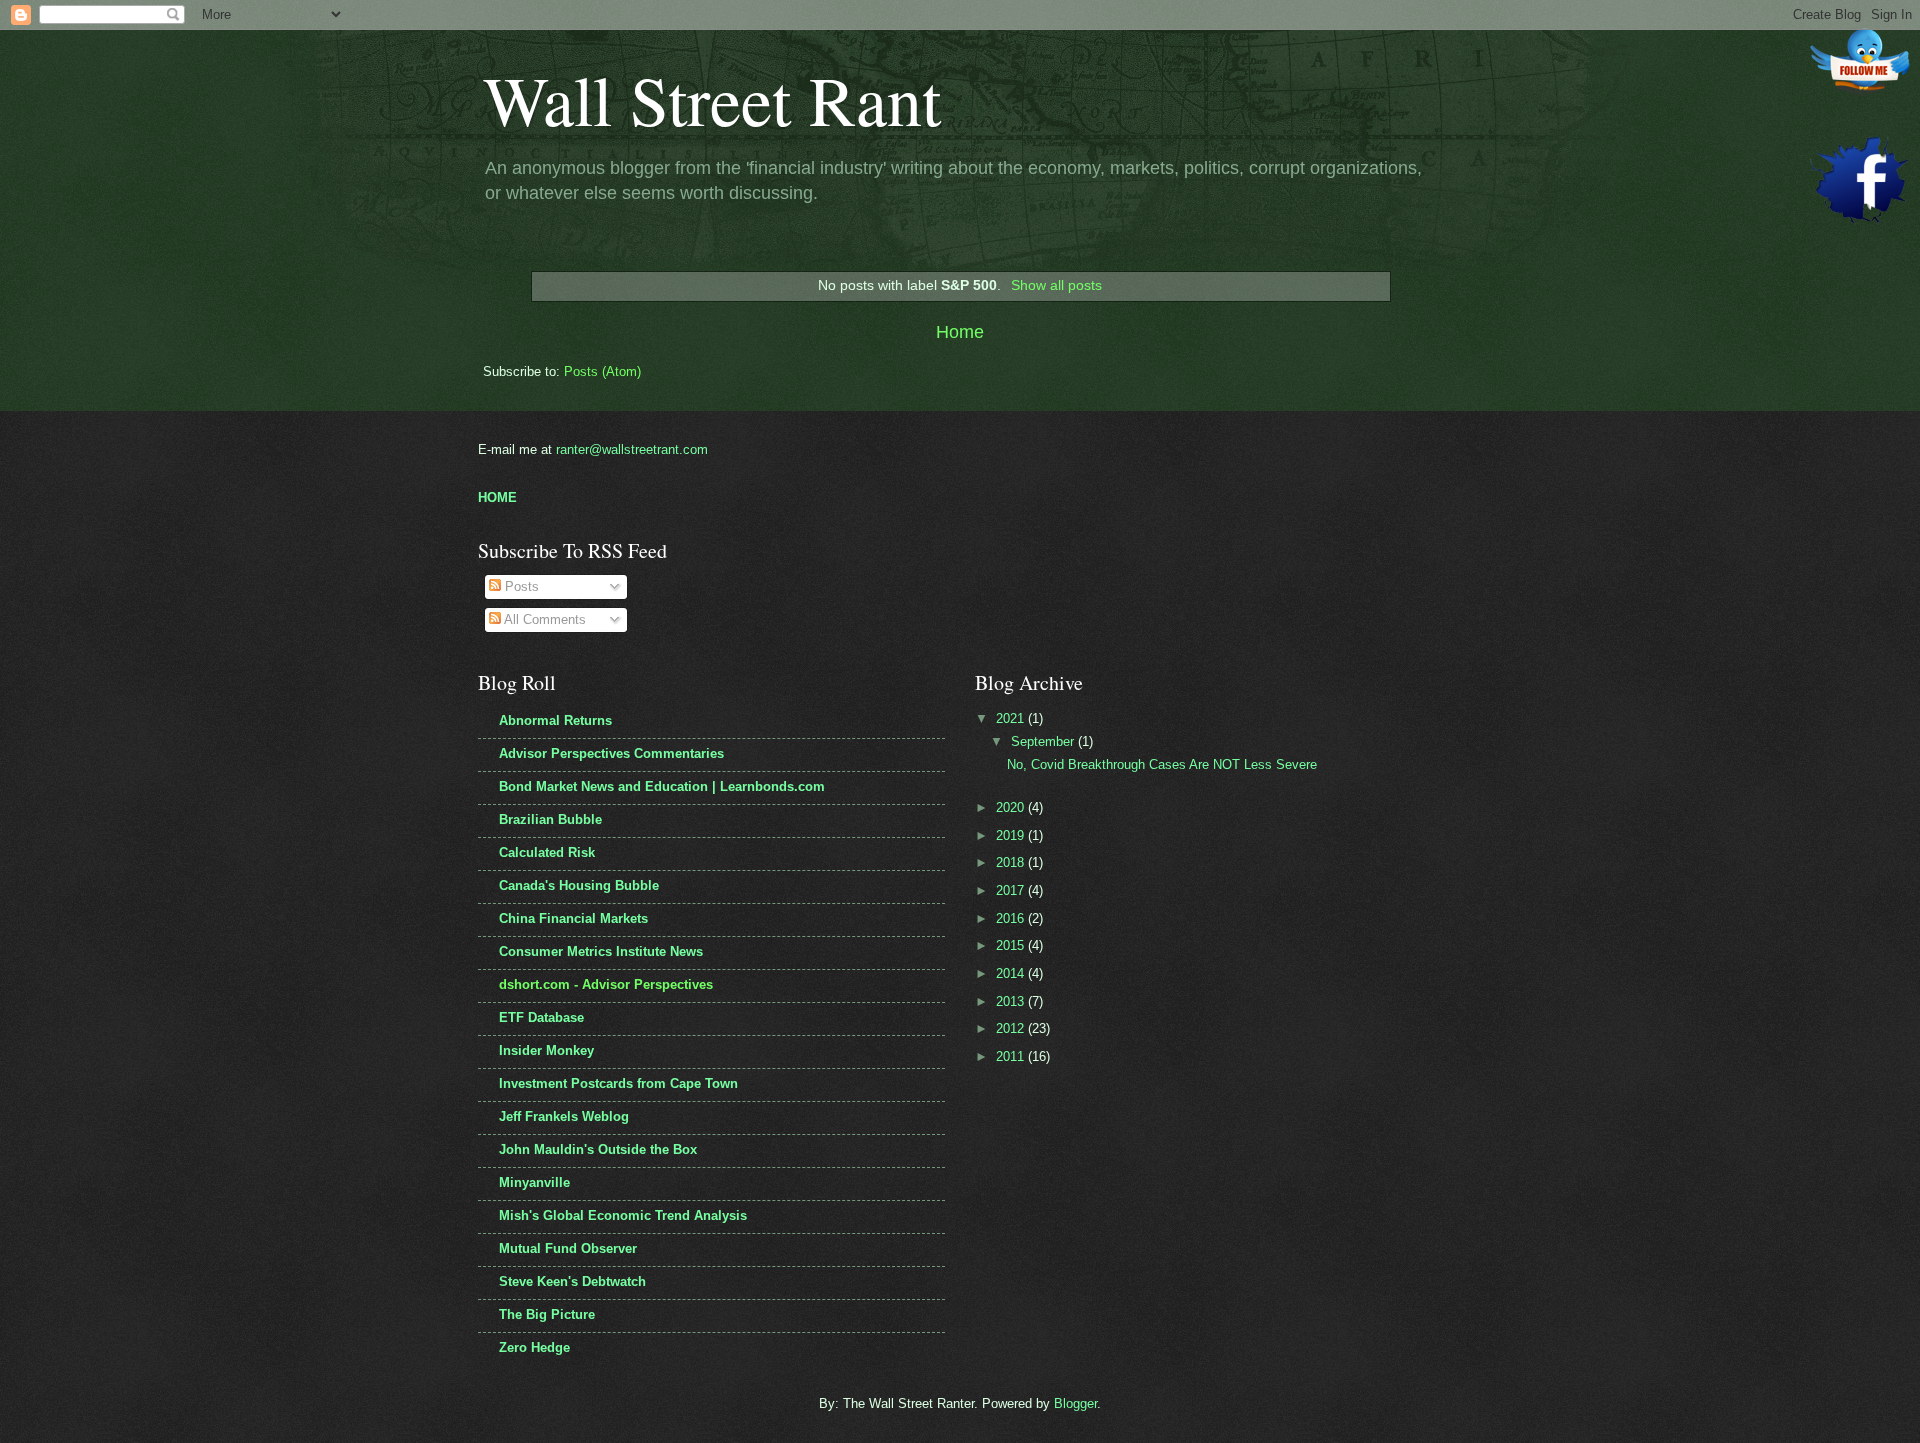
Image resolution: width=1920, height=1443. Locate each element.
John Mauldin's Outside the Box (598, 1149)
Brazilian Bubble (550, 819)
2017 (1012, 890)
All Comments (543, 619)
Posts (520, 586)
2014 (1012, 973)
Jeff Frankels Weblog (564, 1116)
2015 (1012, 945)
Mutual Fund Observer (568, 1248)
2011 (1012, 1056)
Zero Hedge (534, 1347)
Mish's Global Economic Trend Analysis (623, 1215)
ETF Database (541, 1017)
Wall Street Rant (712, 99)
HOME (497, 497)
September (1044, 741)
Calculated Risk (547, 852)
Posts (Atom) (602, 371)
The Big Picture (547, 1314)
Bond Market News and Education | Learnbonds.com (662, 786)
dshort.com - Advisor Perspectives (606, 984)
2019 (1012, 835)
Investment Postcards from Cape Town (618, 1083)
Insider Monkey (546, 1050)
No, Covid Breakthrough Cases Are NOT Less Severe (1162, 764)
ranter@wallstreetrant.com (632, 449)
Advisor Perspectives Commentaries (611, 753)
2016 (1012, 918)
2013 (1012, 1001)
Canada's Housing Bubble (579, 885)
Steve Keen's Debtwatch (572, 1281)
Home (960, 332)
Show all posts (1056, 285)
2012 (1012, 1028)
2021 (1012, 718)
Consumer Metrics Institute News (601, 951)
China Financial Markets (573, 918)
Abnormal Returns (555, 720)
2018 (1012, 862)
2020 (1012, 807)
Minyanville (534, 1182)
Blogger (1075, 1403)
